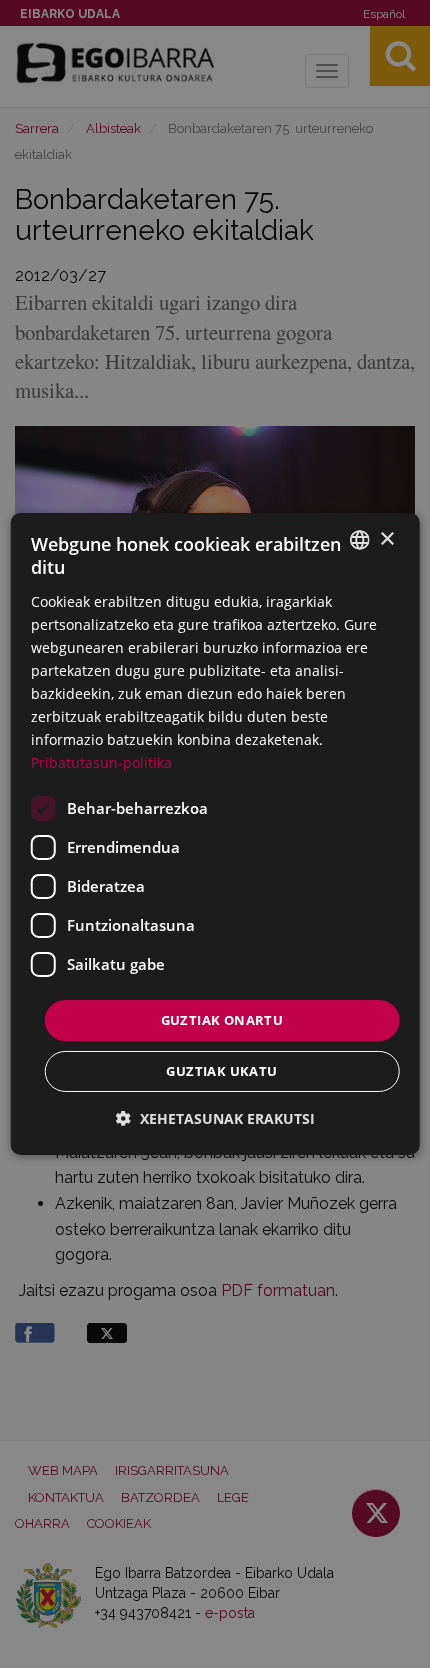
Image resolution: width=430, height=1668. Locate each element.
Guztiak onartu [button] (222, 1019)
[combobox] (359, 540)
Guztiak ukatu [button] (221, 1071)
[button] (215, 1118)
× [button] (386, 538)
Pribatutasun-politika (101, 762)
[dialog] (215, 834)
